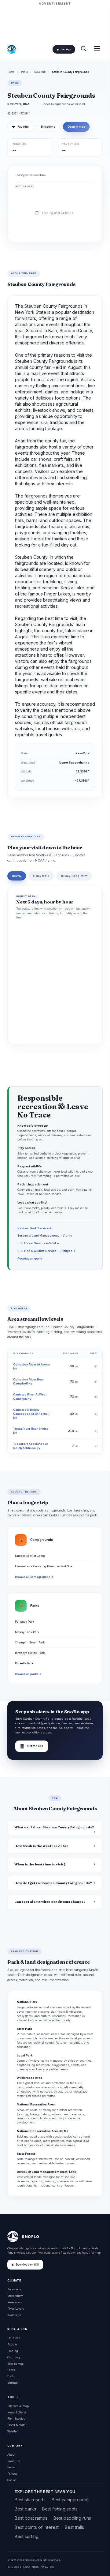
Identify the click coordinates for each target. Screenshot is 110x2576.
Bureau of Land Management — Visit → (45, 1235)
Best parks (25, 2509)
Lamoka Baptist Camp (30, 1556)
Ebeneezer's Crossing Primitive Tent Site (44, 1566)
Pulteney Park (24, 1622)
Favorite (20, 127)
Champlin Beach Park (30, 1642)
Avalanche (14, 2315)
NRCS (35, 2567)
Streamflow (15, 2296)
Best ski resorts (30, 2500)
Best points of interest (37, 2527)
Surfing (13, 2383)
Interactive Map (18, 2406)
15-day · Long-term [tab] (74, 876)
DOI (52, 2567)
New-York (40, 72)
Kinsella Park (24, 1663)
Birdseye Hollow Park (30, 1653)
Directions (48, 127)
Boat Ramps (15, 2364)
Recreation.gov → (30, 1258)
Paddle (12, 2344)
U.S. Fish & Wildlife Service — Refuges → (47, 1251)
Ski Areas (14, 2338)
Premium (14, 2461)
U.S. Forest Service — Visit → (38, 1243)
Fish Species (16, 2418)
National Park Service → (35, 1228)
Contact (12, 2480)
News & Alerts (17, 2412)
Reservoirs (15, 2302)
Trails (11, 2376)
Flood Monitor (17, 2425)
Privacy (12, 2474)
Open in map (76, 127)
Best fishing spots (60, 2509)
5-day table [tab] (41, 876)
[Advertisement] (55, 22)
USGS (18, 2567)
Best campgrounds (71, 2500)
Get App (66, 49)
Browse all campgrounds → (34, 1577)
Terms (11, 2467)
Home (11, 72)
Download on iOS (27, 2265)
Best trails (74, 2527)
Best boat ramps (31, 2518)
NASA (44, 2567)
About (11, 2455)
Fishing (13, 2351)
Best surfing (27, 2536)
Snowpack (14, 2289)
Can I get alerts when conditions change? (50, 1902)
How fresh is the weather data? (41, 1846)
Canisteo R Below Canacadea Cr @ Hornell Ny (31, 1414)
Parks (24, 72)
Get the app (32, 1746)
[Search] (83, 49)
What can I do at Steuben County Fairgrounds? (54, 1827)
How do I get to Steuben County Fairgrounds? (53, 1883)
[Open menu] (97, 49)
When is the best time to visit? (40, 1864)
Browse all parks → (28, 1674)
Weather (13, 2431)
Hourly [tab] (17, 876)
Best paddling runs (72, 2518)
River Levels (16, 2309)
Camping (14, 2357)
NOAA (27, 2567)
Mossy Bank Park (27, 1632)
